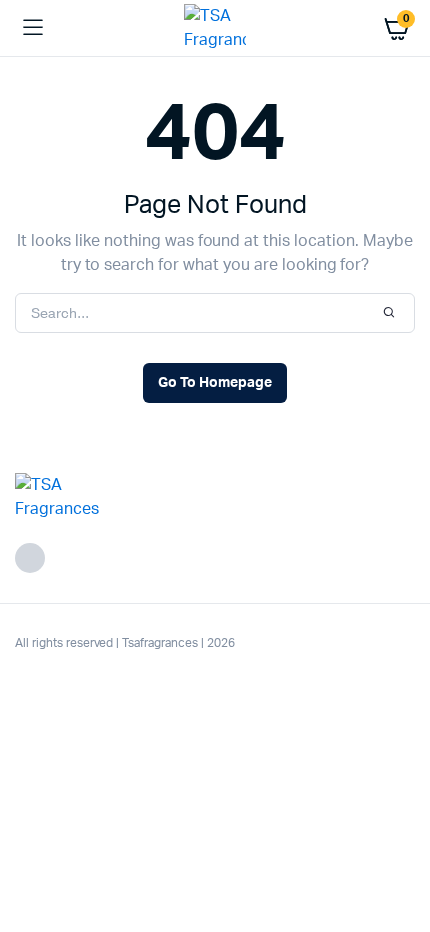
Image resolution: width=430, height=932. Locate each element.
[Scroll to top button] (398, 852)
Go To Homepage (215, 383)
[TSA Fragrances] (215, 28)
